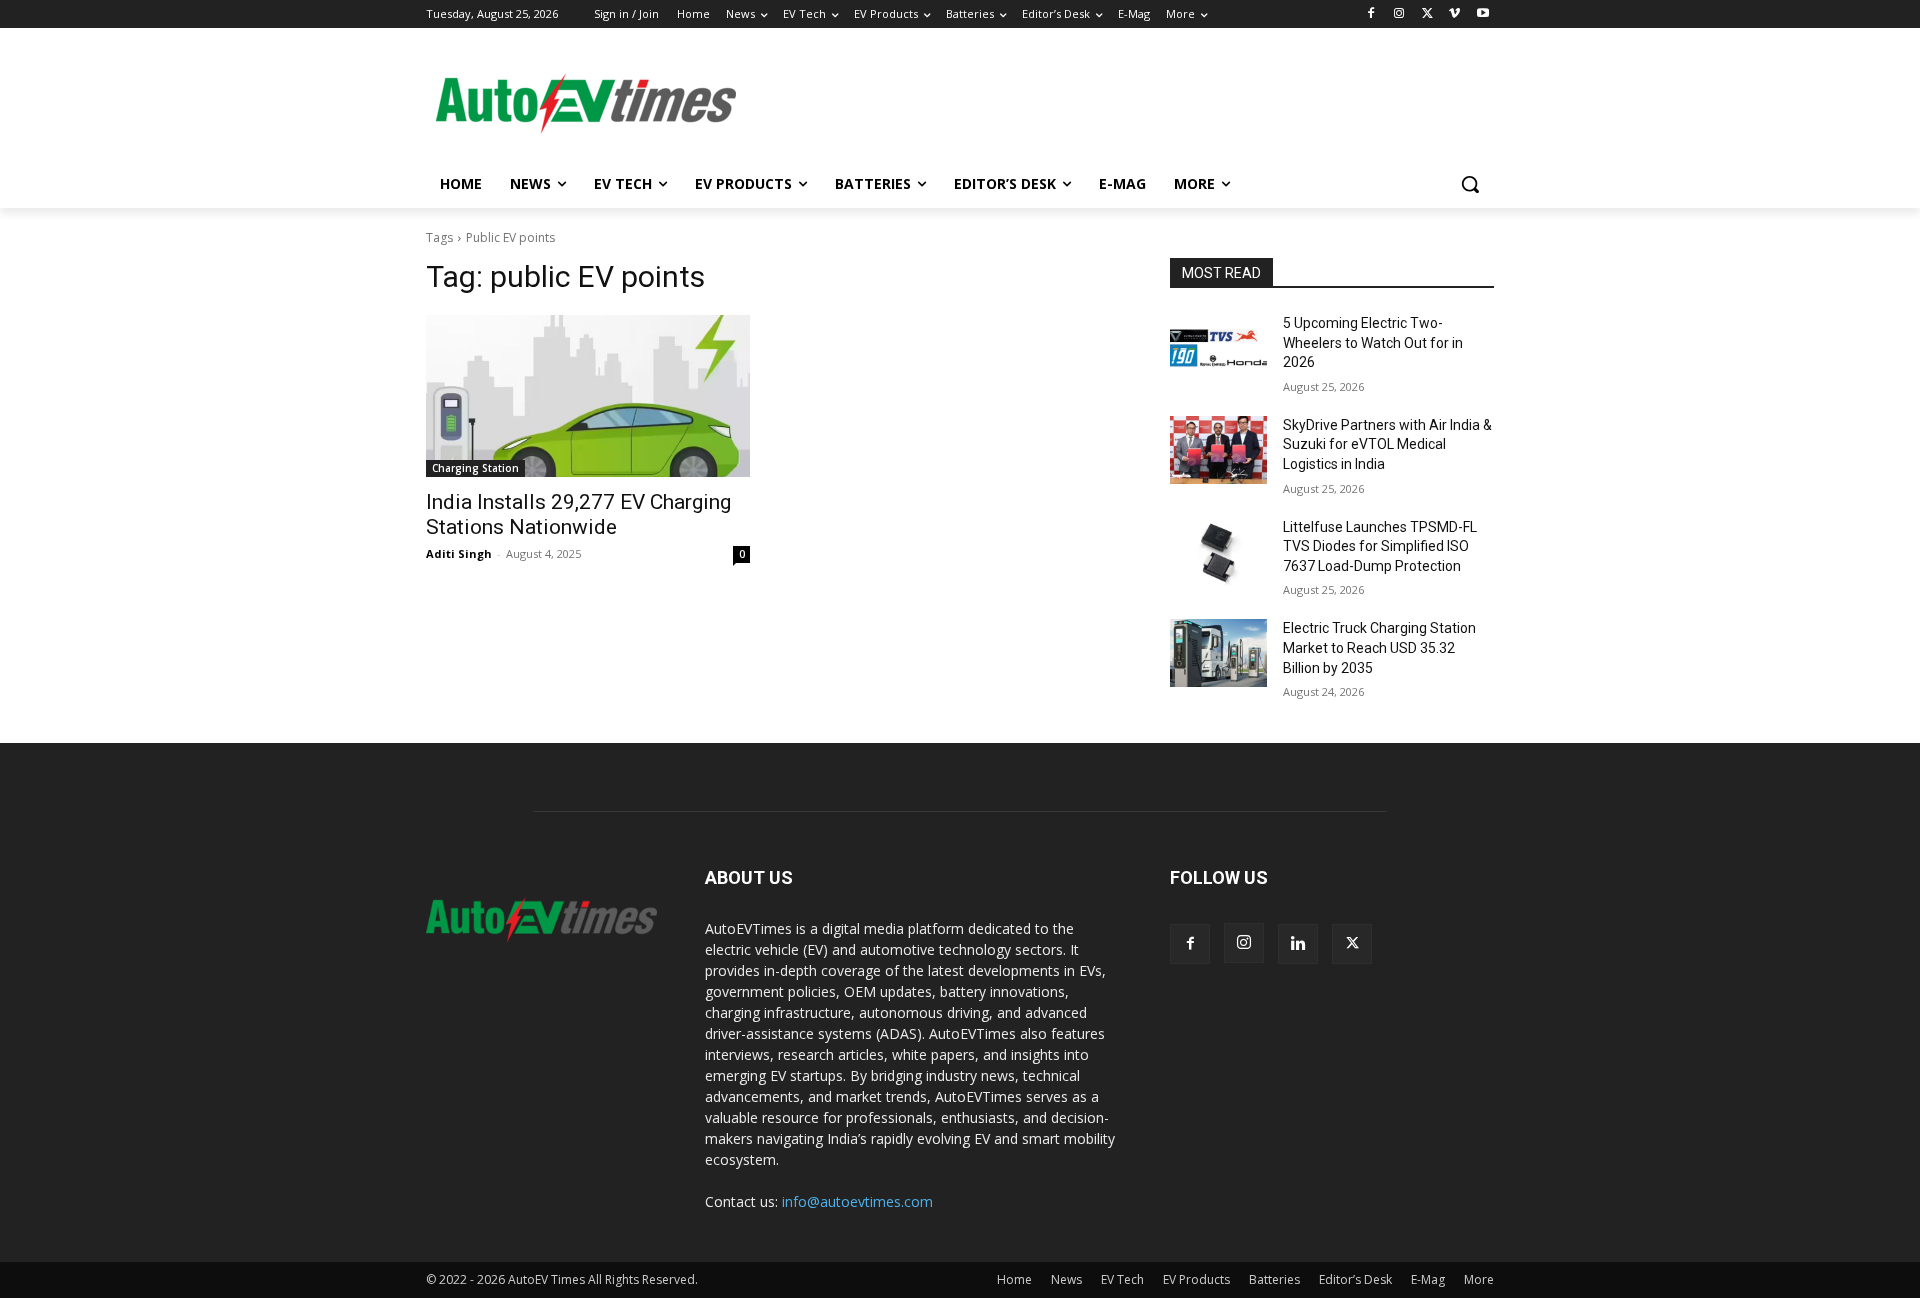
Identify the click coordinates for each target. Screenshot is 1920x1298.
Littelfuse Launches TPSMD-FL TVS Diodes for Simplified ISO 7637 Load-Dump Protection (1380, 546)
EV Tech (1122, 1279)
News (1066, 1279)
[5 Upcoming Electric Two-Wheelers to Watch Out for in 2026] (1218, 348)
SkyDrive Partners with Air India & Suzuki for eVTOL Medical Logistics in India (1387, 444)
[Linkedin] (1298, 944)
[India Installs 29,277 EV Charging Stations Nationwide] (588, 396)
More (1479, 1279)
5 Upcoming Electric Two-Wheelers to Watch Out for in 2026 (1373, 342)
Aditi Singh (459, 553)
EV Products (1196, 1279)
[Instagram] (1399, 14)
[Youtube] (1482, 14)
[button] (1470, 184)
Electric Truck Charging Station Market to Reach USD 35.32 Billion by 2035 (1379, 647)
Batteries (1274, 1279)
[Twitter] (1427, 14)
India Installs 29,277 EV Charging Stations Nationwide (578, 514)
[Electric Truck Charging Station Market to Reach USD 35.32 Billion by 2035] (1218, 653)
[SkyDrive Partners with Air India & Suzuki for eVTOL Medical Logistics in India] (1218, 450)
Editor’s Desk (1355, 1279)
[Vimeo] (1454, 14)
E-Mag (1428, 1279)
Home (1014, 1279)
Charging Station (475, 468)
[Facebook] (1371, 14)
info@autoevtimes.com (857, 1201)
